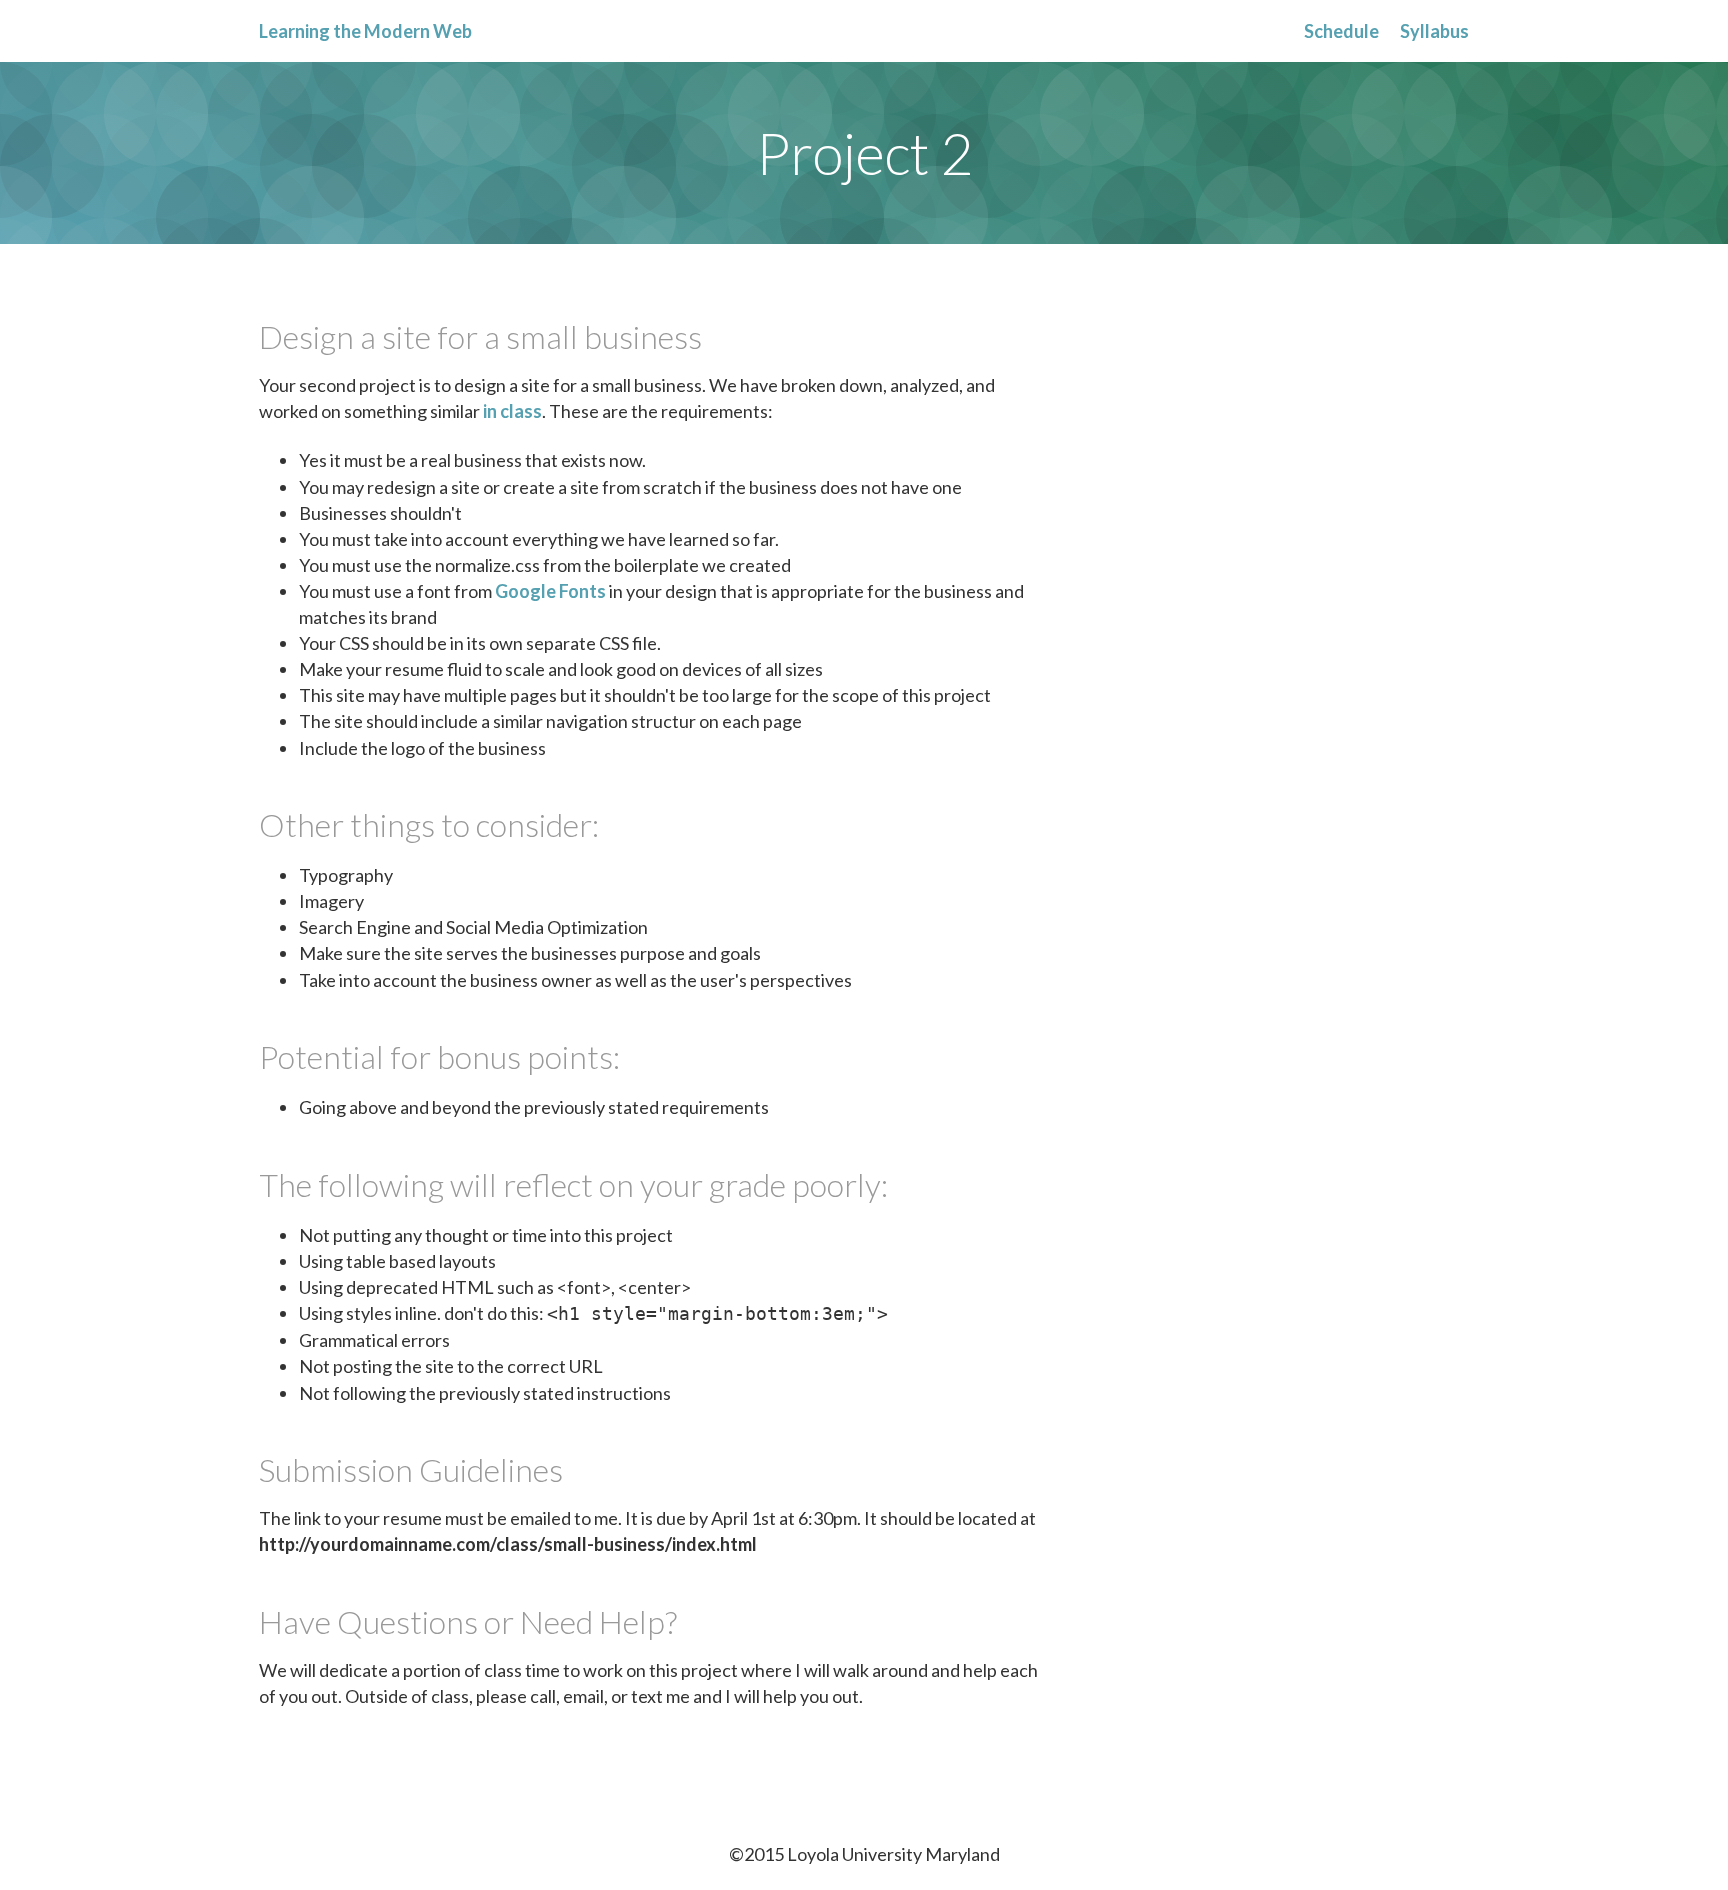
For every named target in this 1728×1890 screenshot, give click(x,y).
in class (512, 411)
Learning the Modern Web (365, 31)
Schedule (1341, 31)
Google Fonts (550, 591)
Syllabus (1434, 31)
